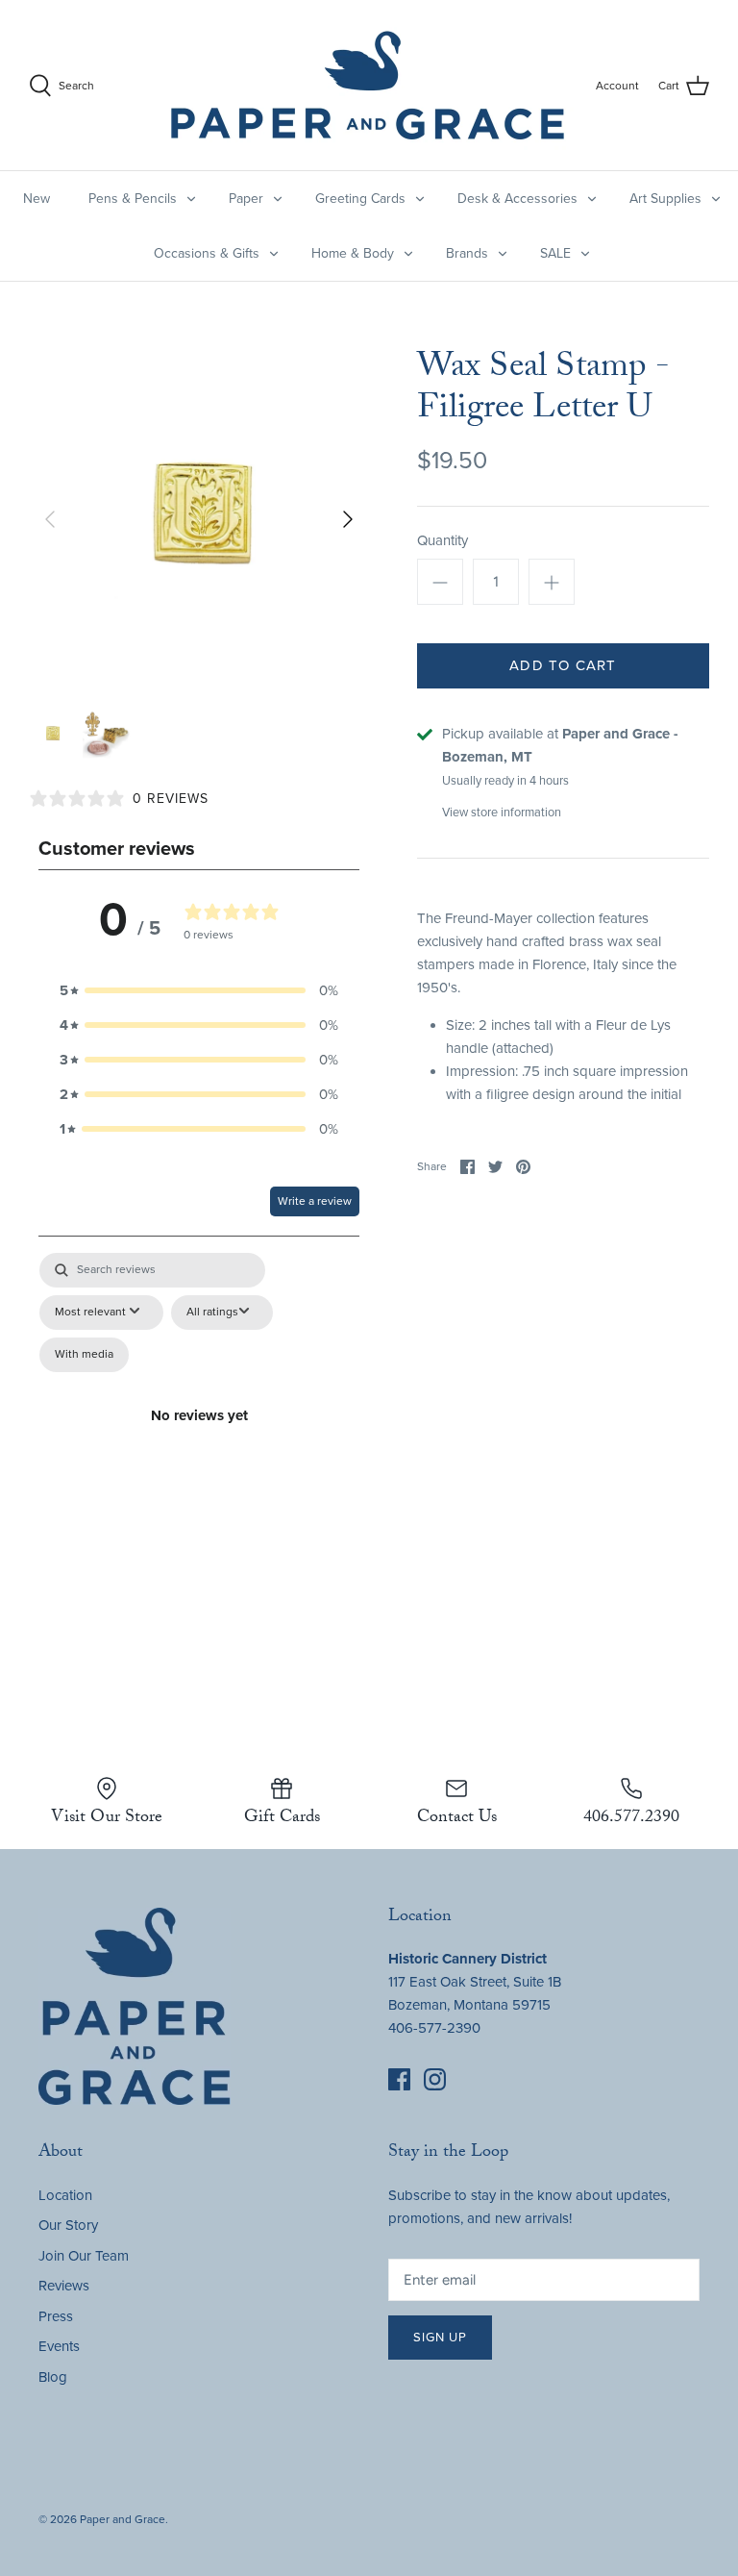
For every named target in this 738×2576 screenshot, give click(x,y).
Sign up (440, 2338)
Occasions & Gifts (207, 253)
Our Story (68, 2225)
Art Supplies (665, 199)
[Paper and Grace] (368, 85)
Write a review (315, 1201)
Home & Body (353, 253)
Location (65, 2195)
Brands (467, 253)
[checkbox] (84, 1355)
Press (56, 2316)
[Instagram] (435, 2079)
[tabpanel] (199, 1438)
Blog (53, 2377)
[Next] (348, 519)
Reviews (64, 2286)
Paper (246, 199)
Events (59, 2346)
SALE (555, 253)
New (37, 199)
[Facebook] (399, 2079)
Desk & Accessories (517, 199)
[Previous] (50, 519)
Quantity (443, 540)
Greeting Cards (360, 199)
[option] (199, 519)
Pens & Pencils (133, 199)
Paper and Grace (123, 2519)
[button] (199, 990)
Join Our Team (84, 2256)
